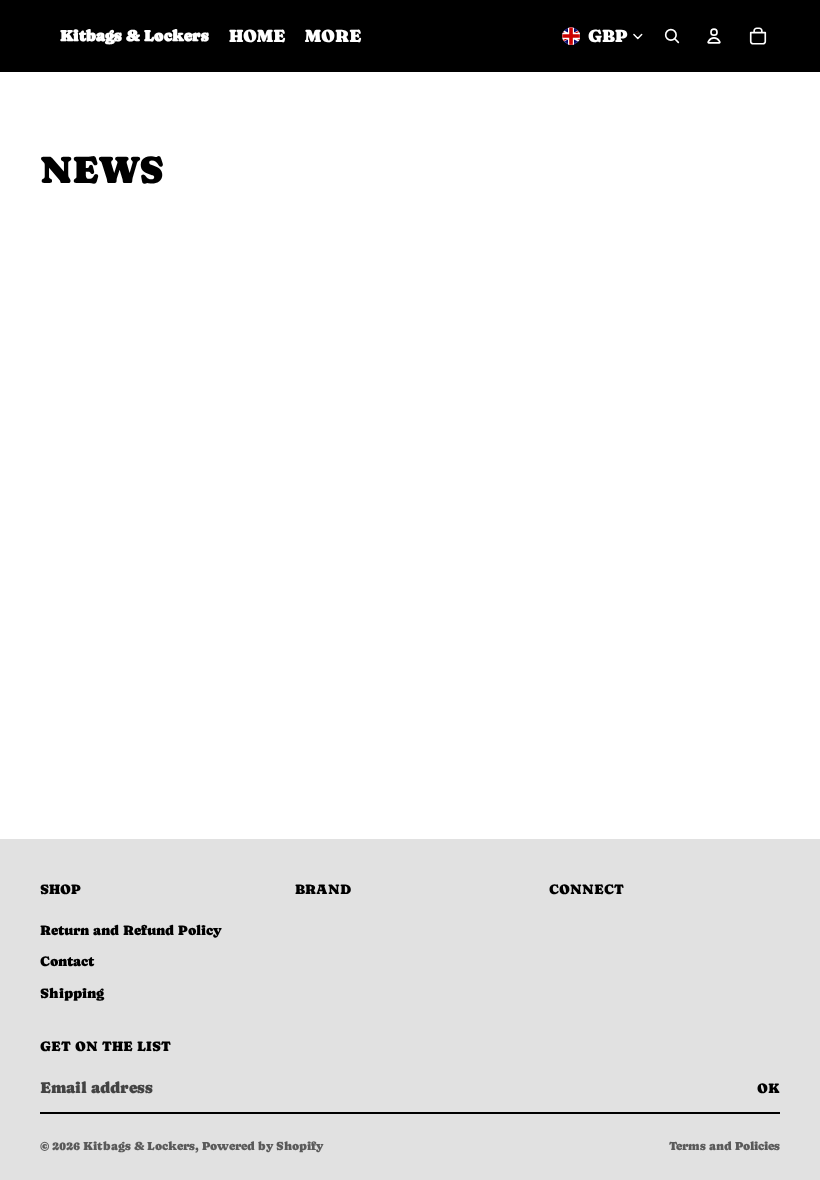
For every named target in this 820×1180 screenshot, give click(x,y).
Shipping (72, 993)
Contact (67, 961)
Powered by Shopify (262, 1146)
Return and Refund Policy (131, 930)
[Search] (672, 36)
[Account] (714, 36)
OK (768, 1088)
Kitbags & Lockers (139, 1146)
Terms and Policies (724, 1146)
